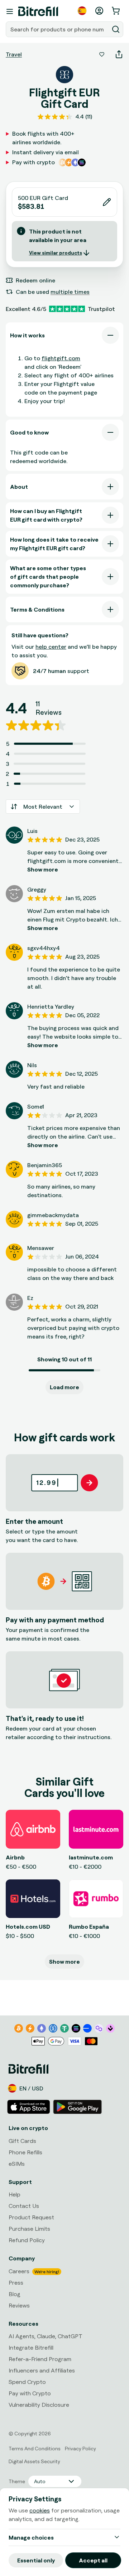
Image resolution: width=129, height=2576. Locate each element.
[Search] (116, 29)
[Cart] (116, 11)
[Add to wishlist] (102, 54)
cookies (40, 2510)
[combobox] (58, 29)
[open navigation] (10, 11)
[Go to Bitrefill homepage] (38, 11)
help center (51, 647)
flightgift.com (61, 358)
